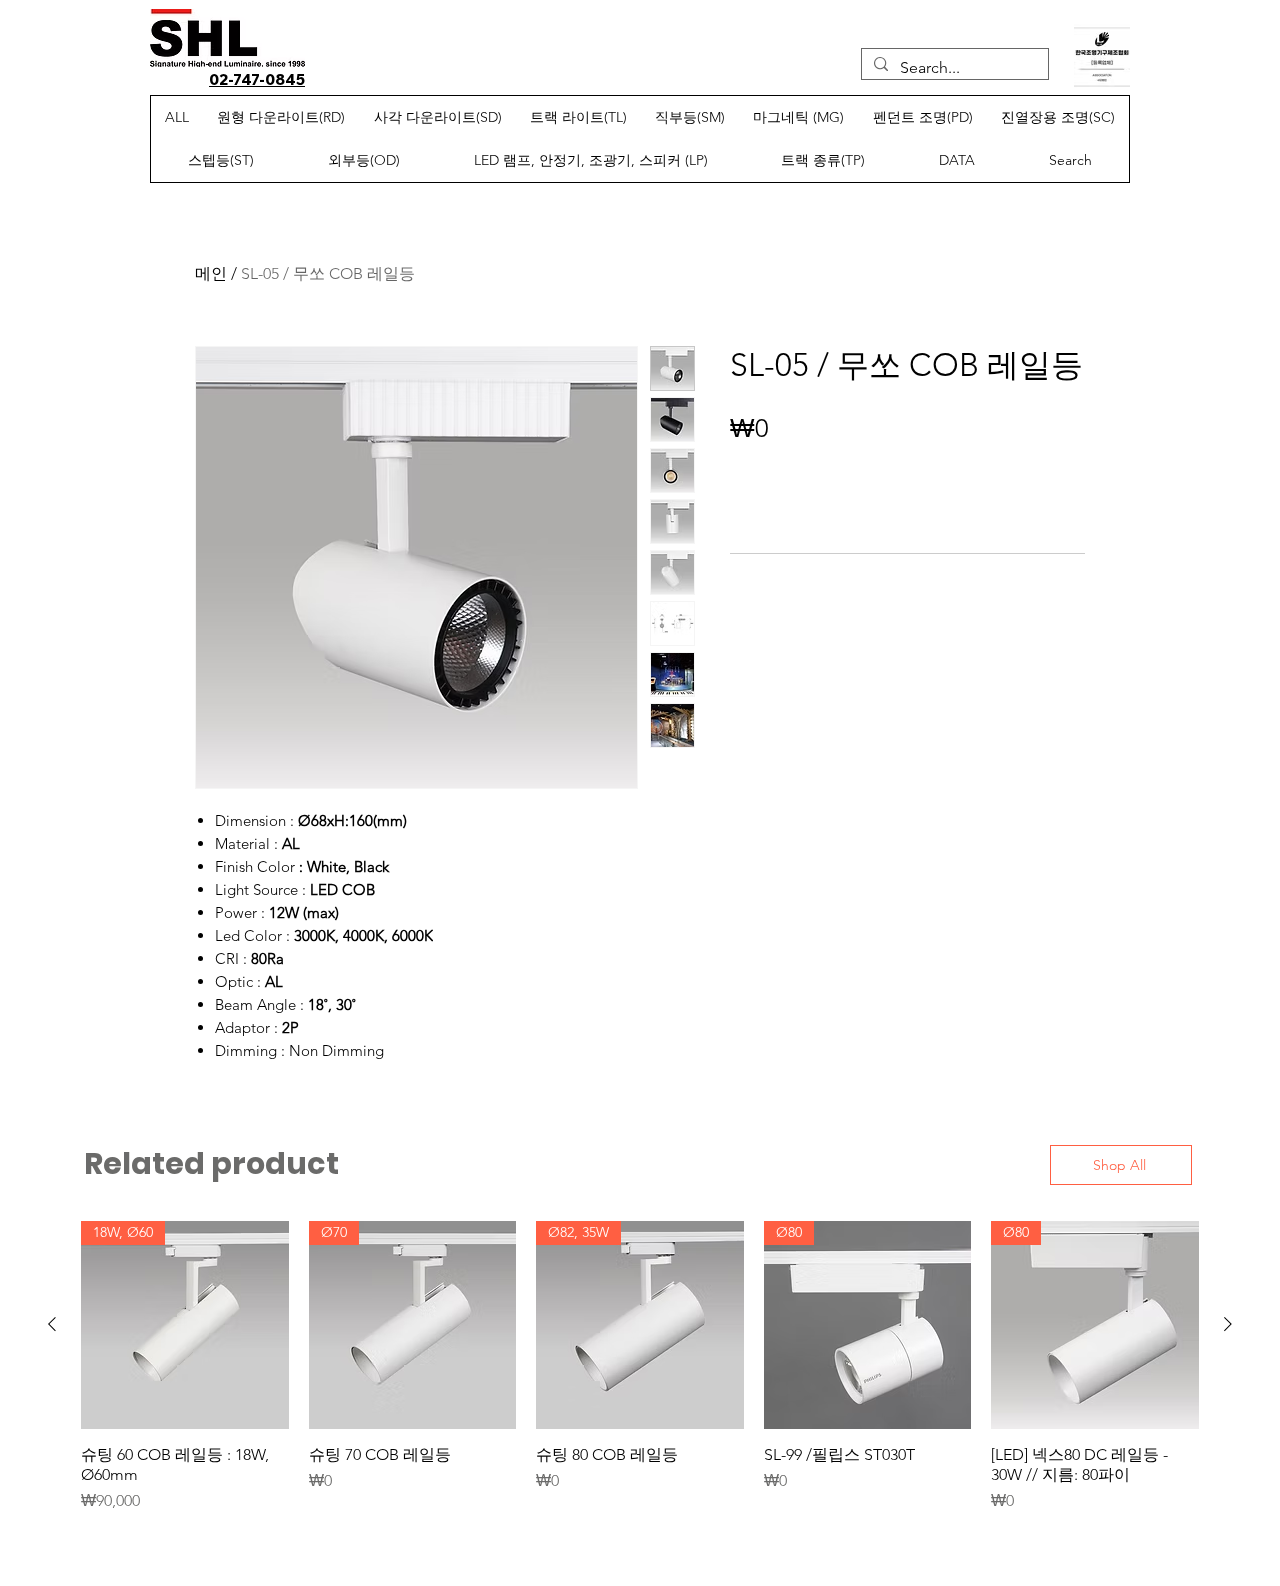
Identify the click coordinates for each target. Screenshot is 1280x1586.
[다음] (1228, 1324)
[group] (640, 1367)
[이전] (52, 1324)
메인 (211, 273)
